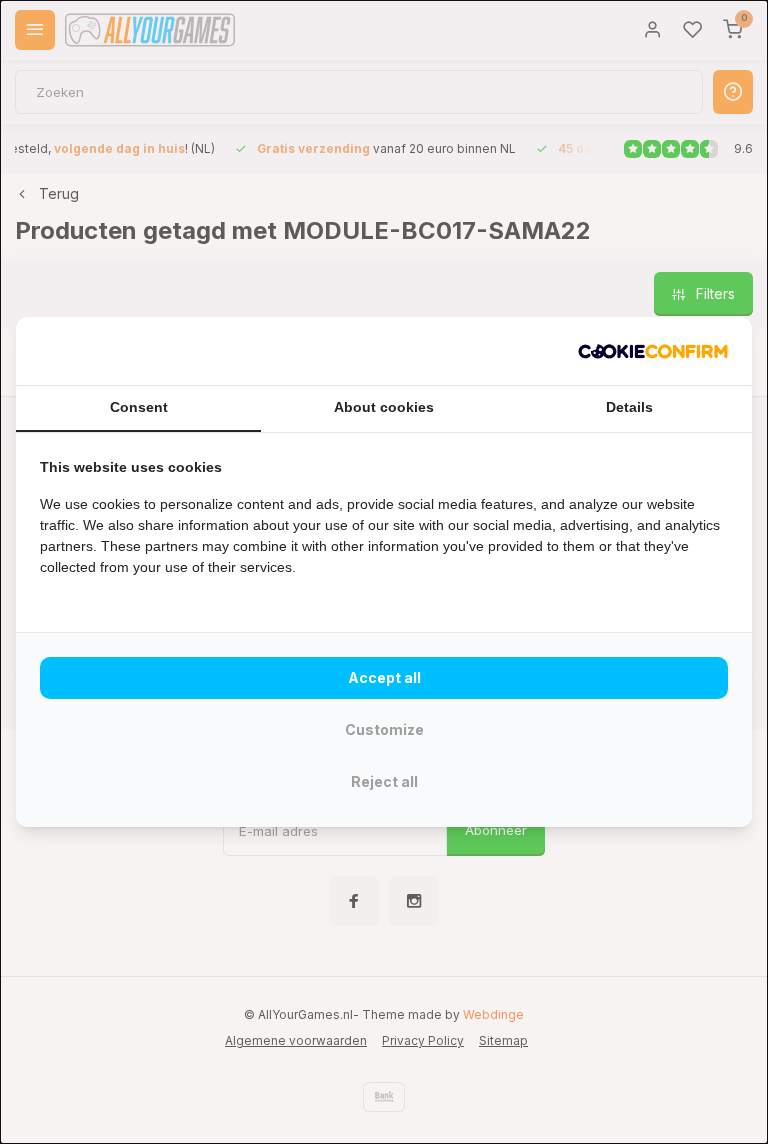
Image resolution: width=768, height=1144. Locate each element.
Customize (384, 729)
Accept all (384, 677)
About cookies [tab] (384, 407)
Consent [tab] (139, 407)
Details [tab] (629, 407)
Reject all (384, 781)
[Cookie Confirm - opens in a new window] (653, 351)
